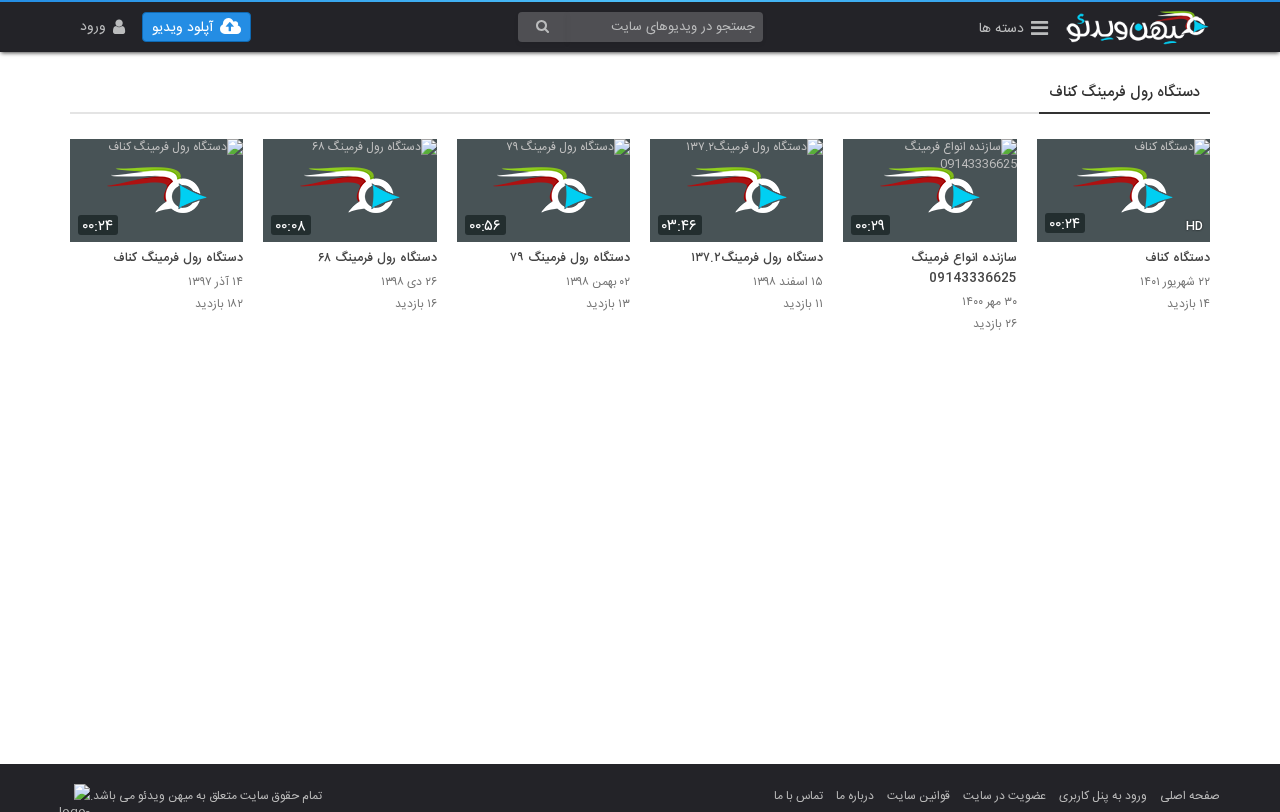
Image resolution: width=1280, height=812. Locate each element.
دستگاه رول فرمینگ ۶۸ (376, 259)
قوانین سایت (918, 796)
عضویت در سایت (1004, 796)
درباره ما (855, 796)
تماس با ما (798, 796)
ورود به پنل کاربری (1103, 796)
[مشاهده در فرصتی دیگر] (1185, 165)
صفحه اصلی (1190, 796)
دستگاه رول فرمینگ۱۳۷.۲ (757, 259)
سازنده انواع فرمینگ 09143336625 (963, 269)
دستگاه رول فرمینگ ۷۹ (570, 259)
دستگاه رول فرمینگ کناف (1124, 92)
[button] (1013, 30)
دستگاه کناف (1177, 259)
